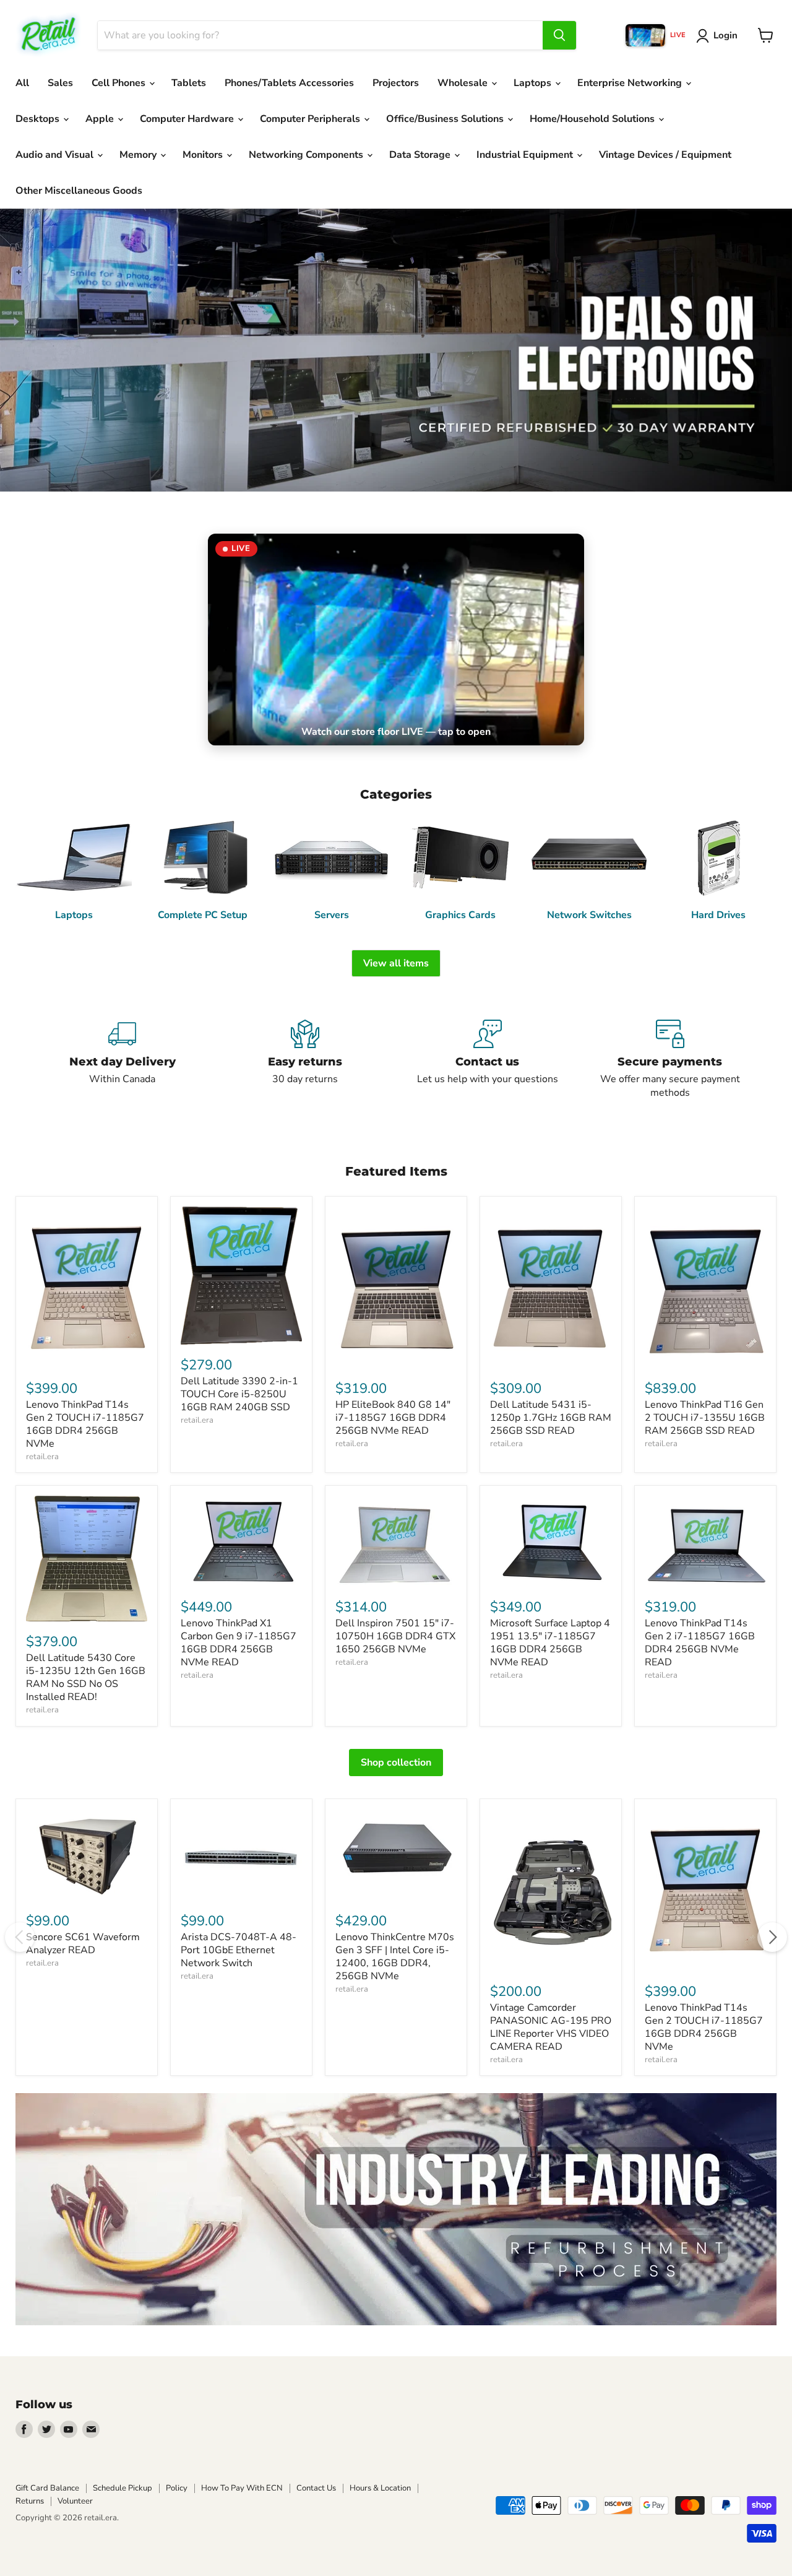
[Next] (772, 1937)
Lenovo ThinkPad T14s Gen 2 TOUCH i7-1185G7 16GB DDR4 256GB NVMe (85, 1424)
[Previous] (20, 1937)
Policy (177, 2488)
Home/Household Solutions (593, 119)
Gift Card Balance (47, 2488)
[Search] (559, 35)
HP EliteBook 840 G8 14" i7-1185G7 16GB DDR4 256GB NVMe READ (393, 1418)
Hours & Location (380, 2488)
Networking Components (307, 155)
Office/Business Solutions (446, 119)
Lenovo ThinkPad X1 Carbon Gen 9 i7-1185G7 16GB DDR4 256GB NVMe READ (239, 1643)
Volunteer (75, 2501)
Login (725, 35)
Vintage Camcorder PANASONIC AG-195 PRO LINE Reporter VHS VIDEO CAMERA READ (551, 2027)
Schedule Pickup (123, 2488)
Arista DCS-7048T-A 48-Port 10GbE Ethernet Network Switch (239, 1950)
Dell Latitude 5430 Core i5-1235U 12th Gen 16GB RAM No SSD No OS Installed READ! (86, 1677)
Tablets (189, 83)
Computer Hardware (188, 119)
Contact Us (316, 2488)
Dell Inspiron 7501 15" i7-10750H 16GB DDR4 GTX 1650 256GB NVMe (395, 1636)
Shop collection (396, 1763)
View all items (396, 963)
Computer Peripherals (311, 119)
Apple (101, 119)
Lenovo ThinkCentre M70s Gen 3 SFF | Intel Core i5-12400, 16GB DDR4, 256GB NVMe (395, 1957)
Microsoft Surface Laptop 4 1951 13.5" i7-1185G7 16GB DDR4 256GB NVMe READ (550, 1643)
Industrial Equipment (526, 155)
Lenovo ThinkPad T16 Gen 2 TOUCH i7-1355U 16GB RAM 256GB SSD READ (705, 1418)
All (22, 83)
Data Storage (421, 155)
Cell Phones (120, 83)
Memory (139, 155)
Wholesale (464, 83)
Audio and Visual (56, 155)
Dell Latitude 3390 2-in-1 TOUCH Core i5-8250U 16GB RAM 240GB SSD (239, 1394)
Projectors (396, 83)
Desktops (39, 119)
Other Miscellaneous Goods (79, 191)
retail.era (42, 1457)
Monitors (204, 155)
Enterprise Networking (631, 83)
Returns (30, 2501)
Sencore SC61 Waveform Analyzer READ (83, 1944)
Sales (60, 83)
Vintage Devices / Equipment (665, 155)
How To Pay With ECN (242, 2488)
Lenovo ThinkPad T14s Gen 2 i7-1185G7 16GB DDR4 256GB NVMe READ (700, 1643)
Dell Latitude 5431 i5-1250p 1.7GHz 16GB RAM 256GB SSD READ (551, 1418)
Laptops (534, 83)
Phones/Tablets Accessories (289, 83)
